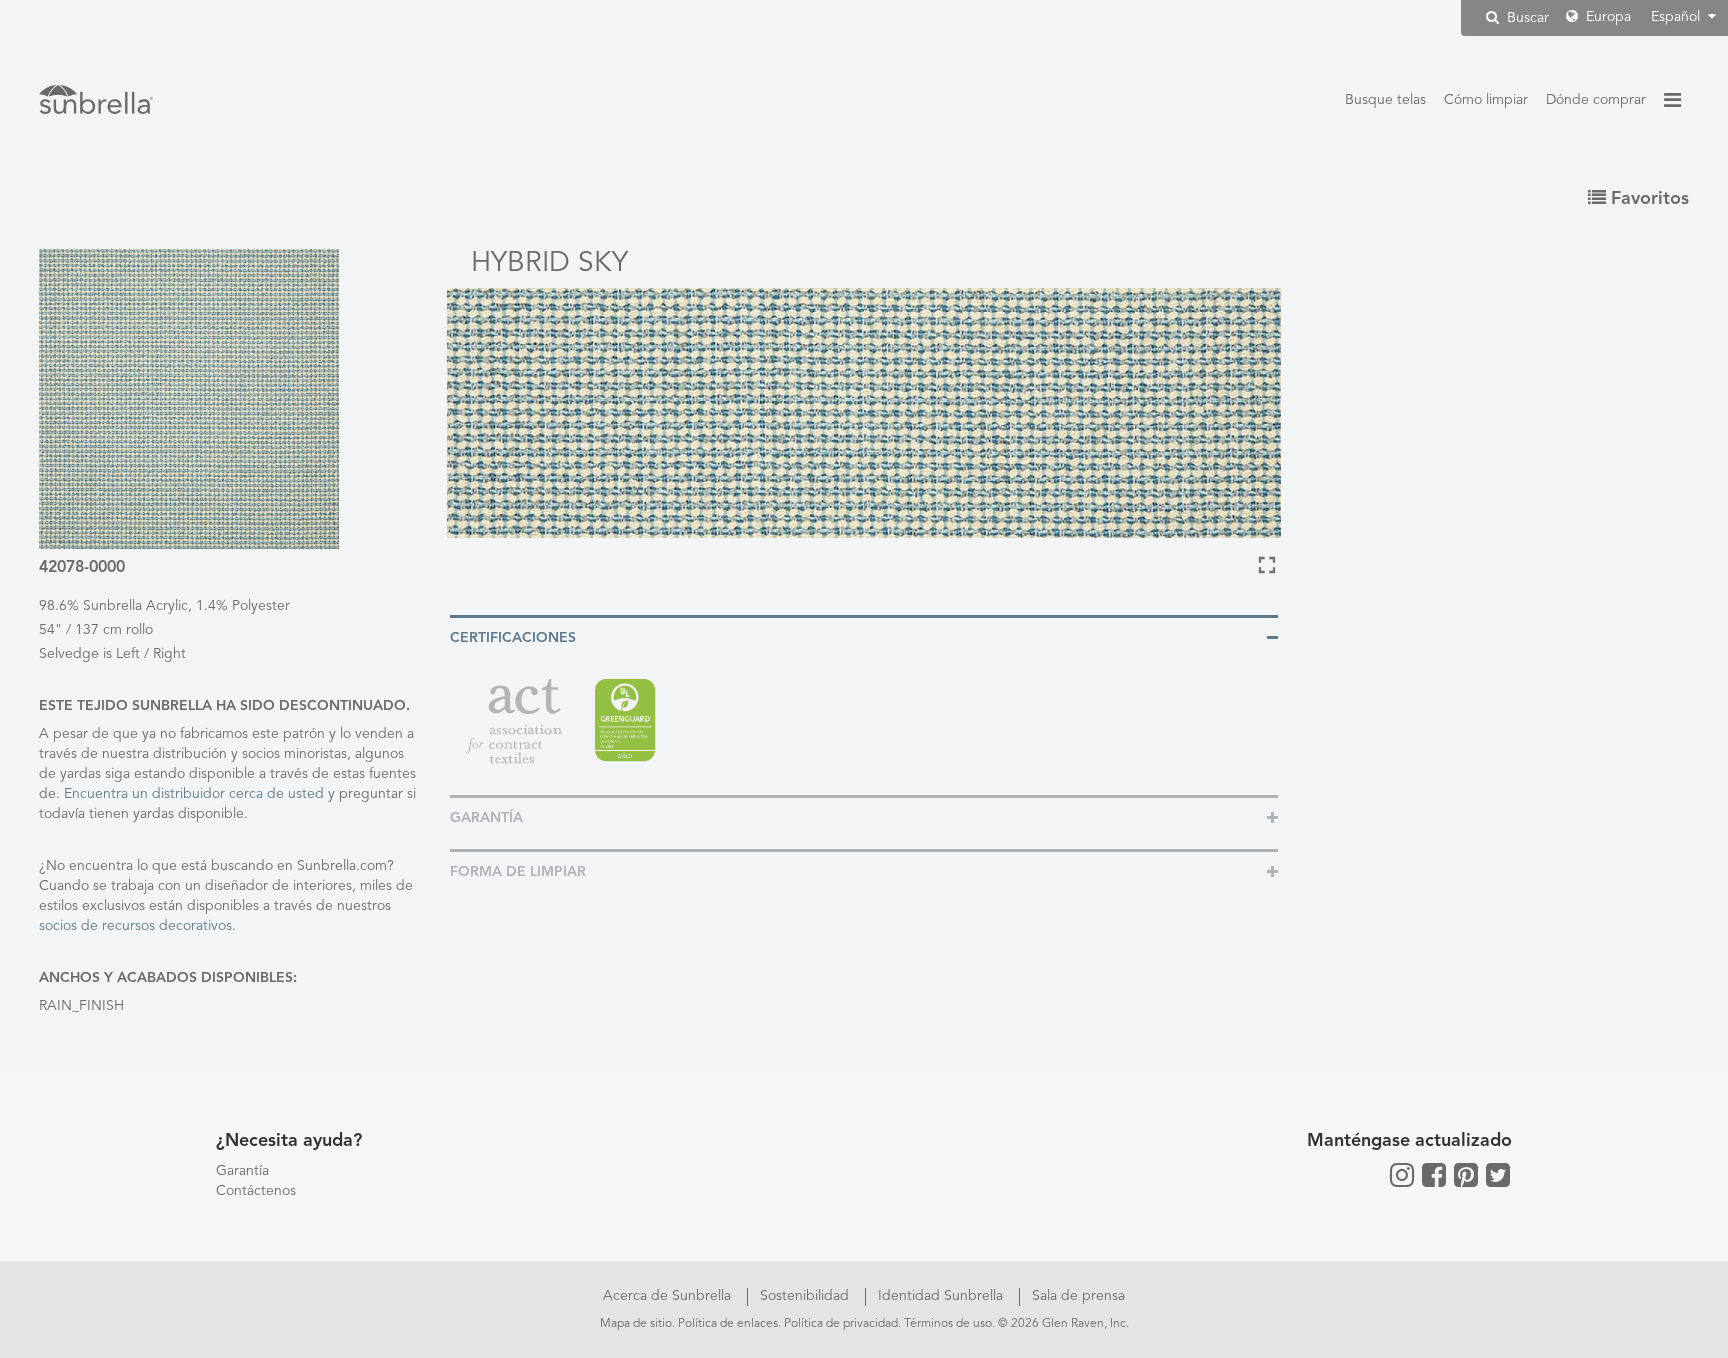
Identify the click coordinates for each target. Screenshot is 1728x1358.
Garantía (242, 1171)
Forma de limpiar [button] (518, 872)
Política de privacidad (841, 1324)
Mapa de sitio (636, 1324)
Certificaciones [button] (513, 638)
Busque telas (1385, 100)
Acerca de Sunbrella (669, 1296)
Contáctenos (256, 1191)
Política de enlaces (728, 1324)
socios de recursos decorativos (135, 926)
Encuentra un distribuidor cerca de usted (194, 794)
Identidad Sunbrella (942, 1296)
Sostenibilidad (806, 1296)
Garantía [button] (486, 818)
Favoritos (1647, 199)
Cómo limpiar (1486, 100)
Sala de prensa (1078, 1296)
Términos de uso (948, 1324)
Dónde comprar (1596, 100)
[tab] (864, 636)
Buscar (1526, 18)
